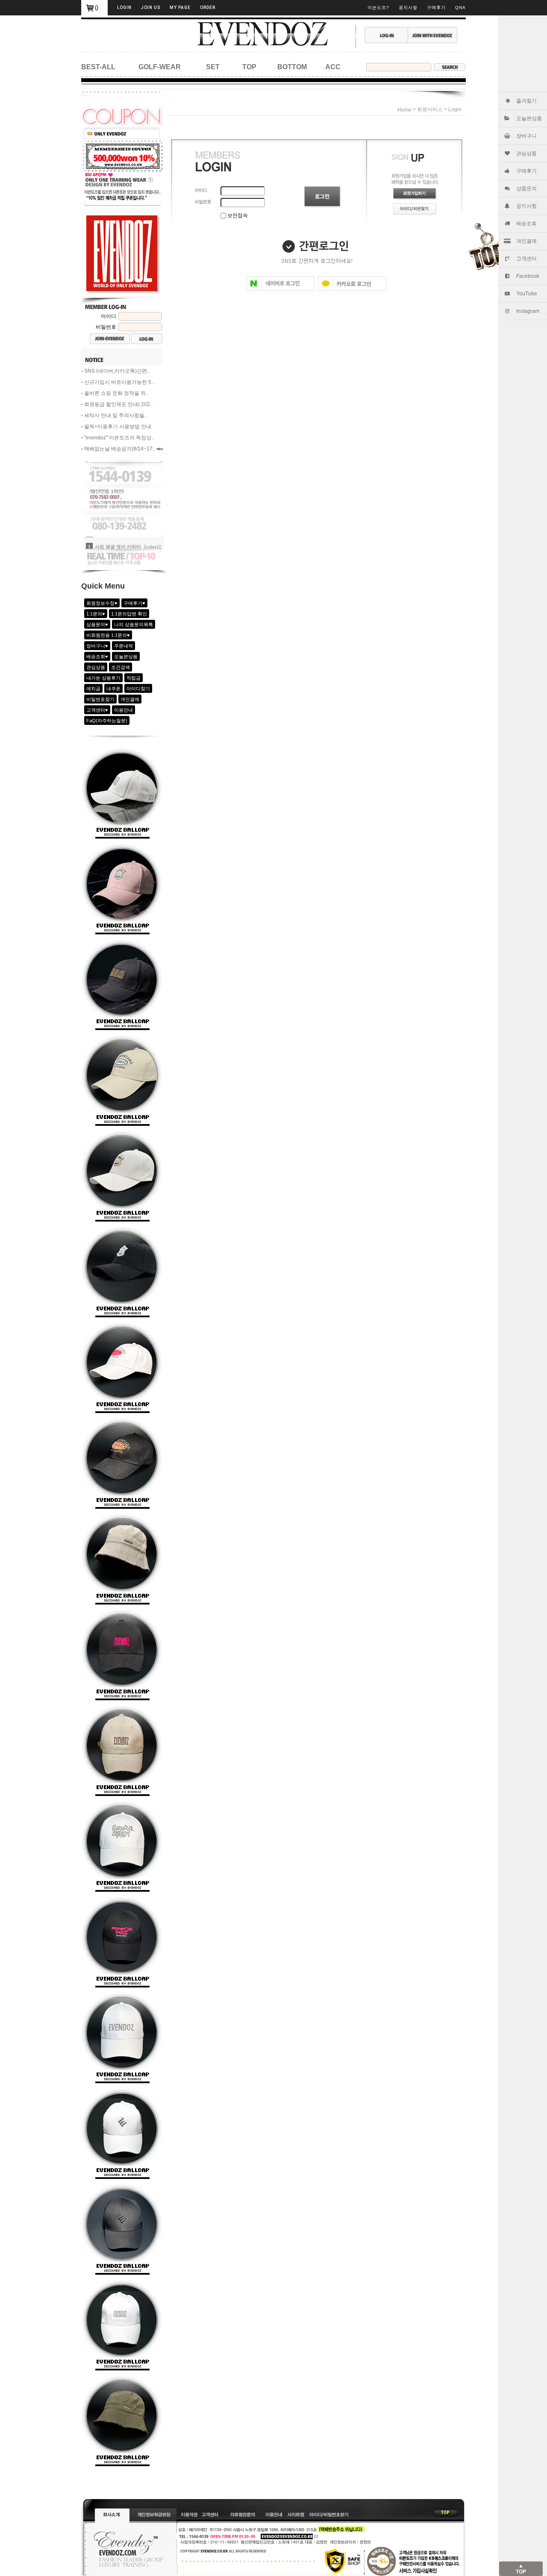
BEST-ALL (98, 67)
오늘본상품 (529, 118)
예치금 (93, 689)
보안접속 (237, 215)
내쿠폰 (113, 689)
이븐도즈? (378, 7)
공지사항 (526, 206)
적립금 (134, 678)
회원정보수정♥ (102, 603)
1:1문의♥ (96, 614)
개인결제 (526, 241)
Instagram (528, 311)
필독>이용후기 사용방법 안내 (118, 427)
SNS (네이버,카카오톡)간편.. (117, 371)
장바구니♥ (97, 646)
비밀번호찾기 (100, 699)
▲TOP (521, 2569)
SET (213, 67)
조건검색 (121, 667)
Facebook (528, 276)
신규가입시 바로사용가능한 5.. (119, 382)
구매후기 (526, 171)
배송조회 (526, 224)
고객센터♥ (97, 710)
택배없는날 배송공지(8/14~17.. (120, 449)
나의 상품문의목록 (134, 624)
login (124, 7)
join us (151, 7)
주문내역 (124, 646)
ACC (333, 67)
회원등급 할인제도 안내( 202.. (118, 404)
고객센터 (526, 259)
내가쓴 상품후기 (103, 678)
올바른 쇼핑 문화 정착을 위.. (116, 393)
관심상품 (526, 153)
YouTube (527, 294)
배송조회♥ (97, 657)
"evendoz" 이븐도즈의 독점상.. (119, 438)
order (208, 7)
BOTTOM (292, 67)
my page (180, 7)
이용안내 (124, 710)
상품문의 (526, 188)
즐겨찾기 (526, 101)
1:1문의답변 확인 (129, 614)
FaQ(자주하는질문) (107, 721)
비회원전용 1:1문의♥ (108, 635)
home (404, 110)
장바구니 (526, 136)
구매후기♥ (134, 603)
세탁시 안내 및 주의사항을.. (116, 415)
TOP (249, 67)
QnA (460, 7)
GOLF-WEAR (160, 67)
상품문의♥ (97, 624)
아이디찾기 (138, 689)
